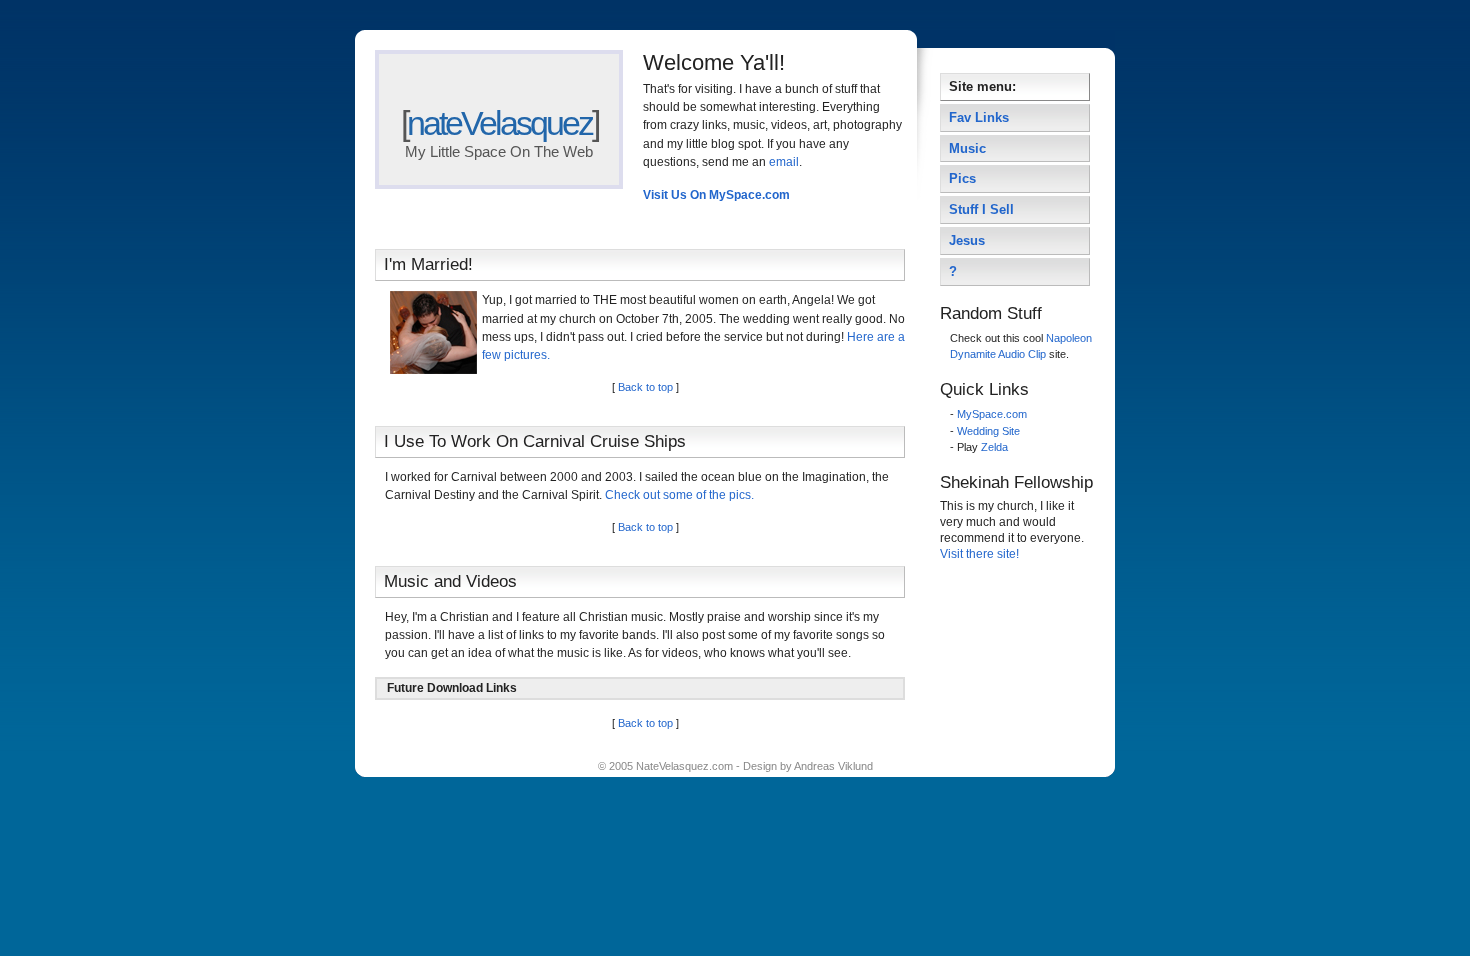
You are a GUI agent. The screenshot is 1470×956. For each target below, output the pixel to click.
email (784, 162)
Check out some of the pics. (679, 495)
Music (967, 148)
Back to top (645, 387)
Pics (962, 178)
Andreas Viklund (833, 766)
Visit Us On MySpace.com (716, 195)
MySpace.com (992, 414)
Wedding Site (988, 431)
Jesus (967, 240)
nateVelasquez (499, 123)
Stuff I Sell (981, 209)
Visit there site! (979, 554)
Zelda (994, 447)
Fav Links (979, 117)
